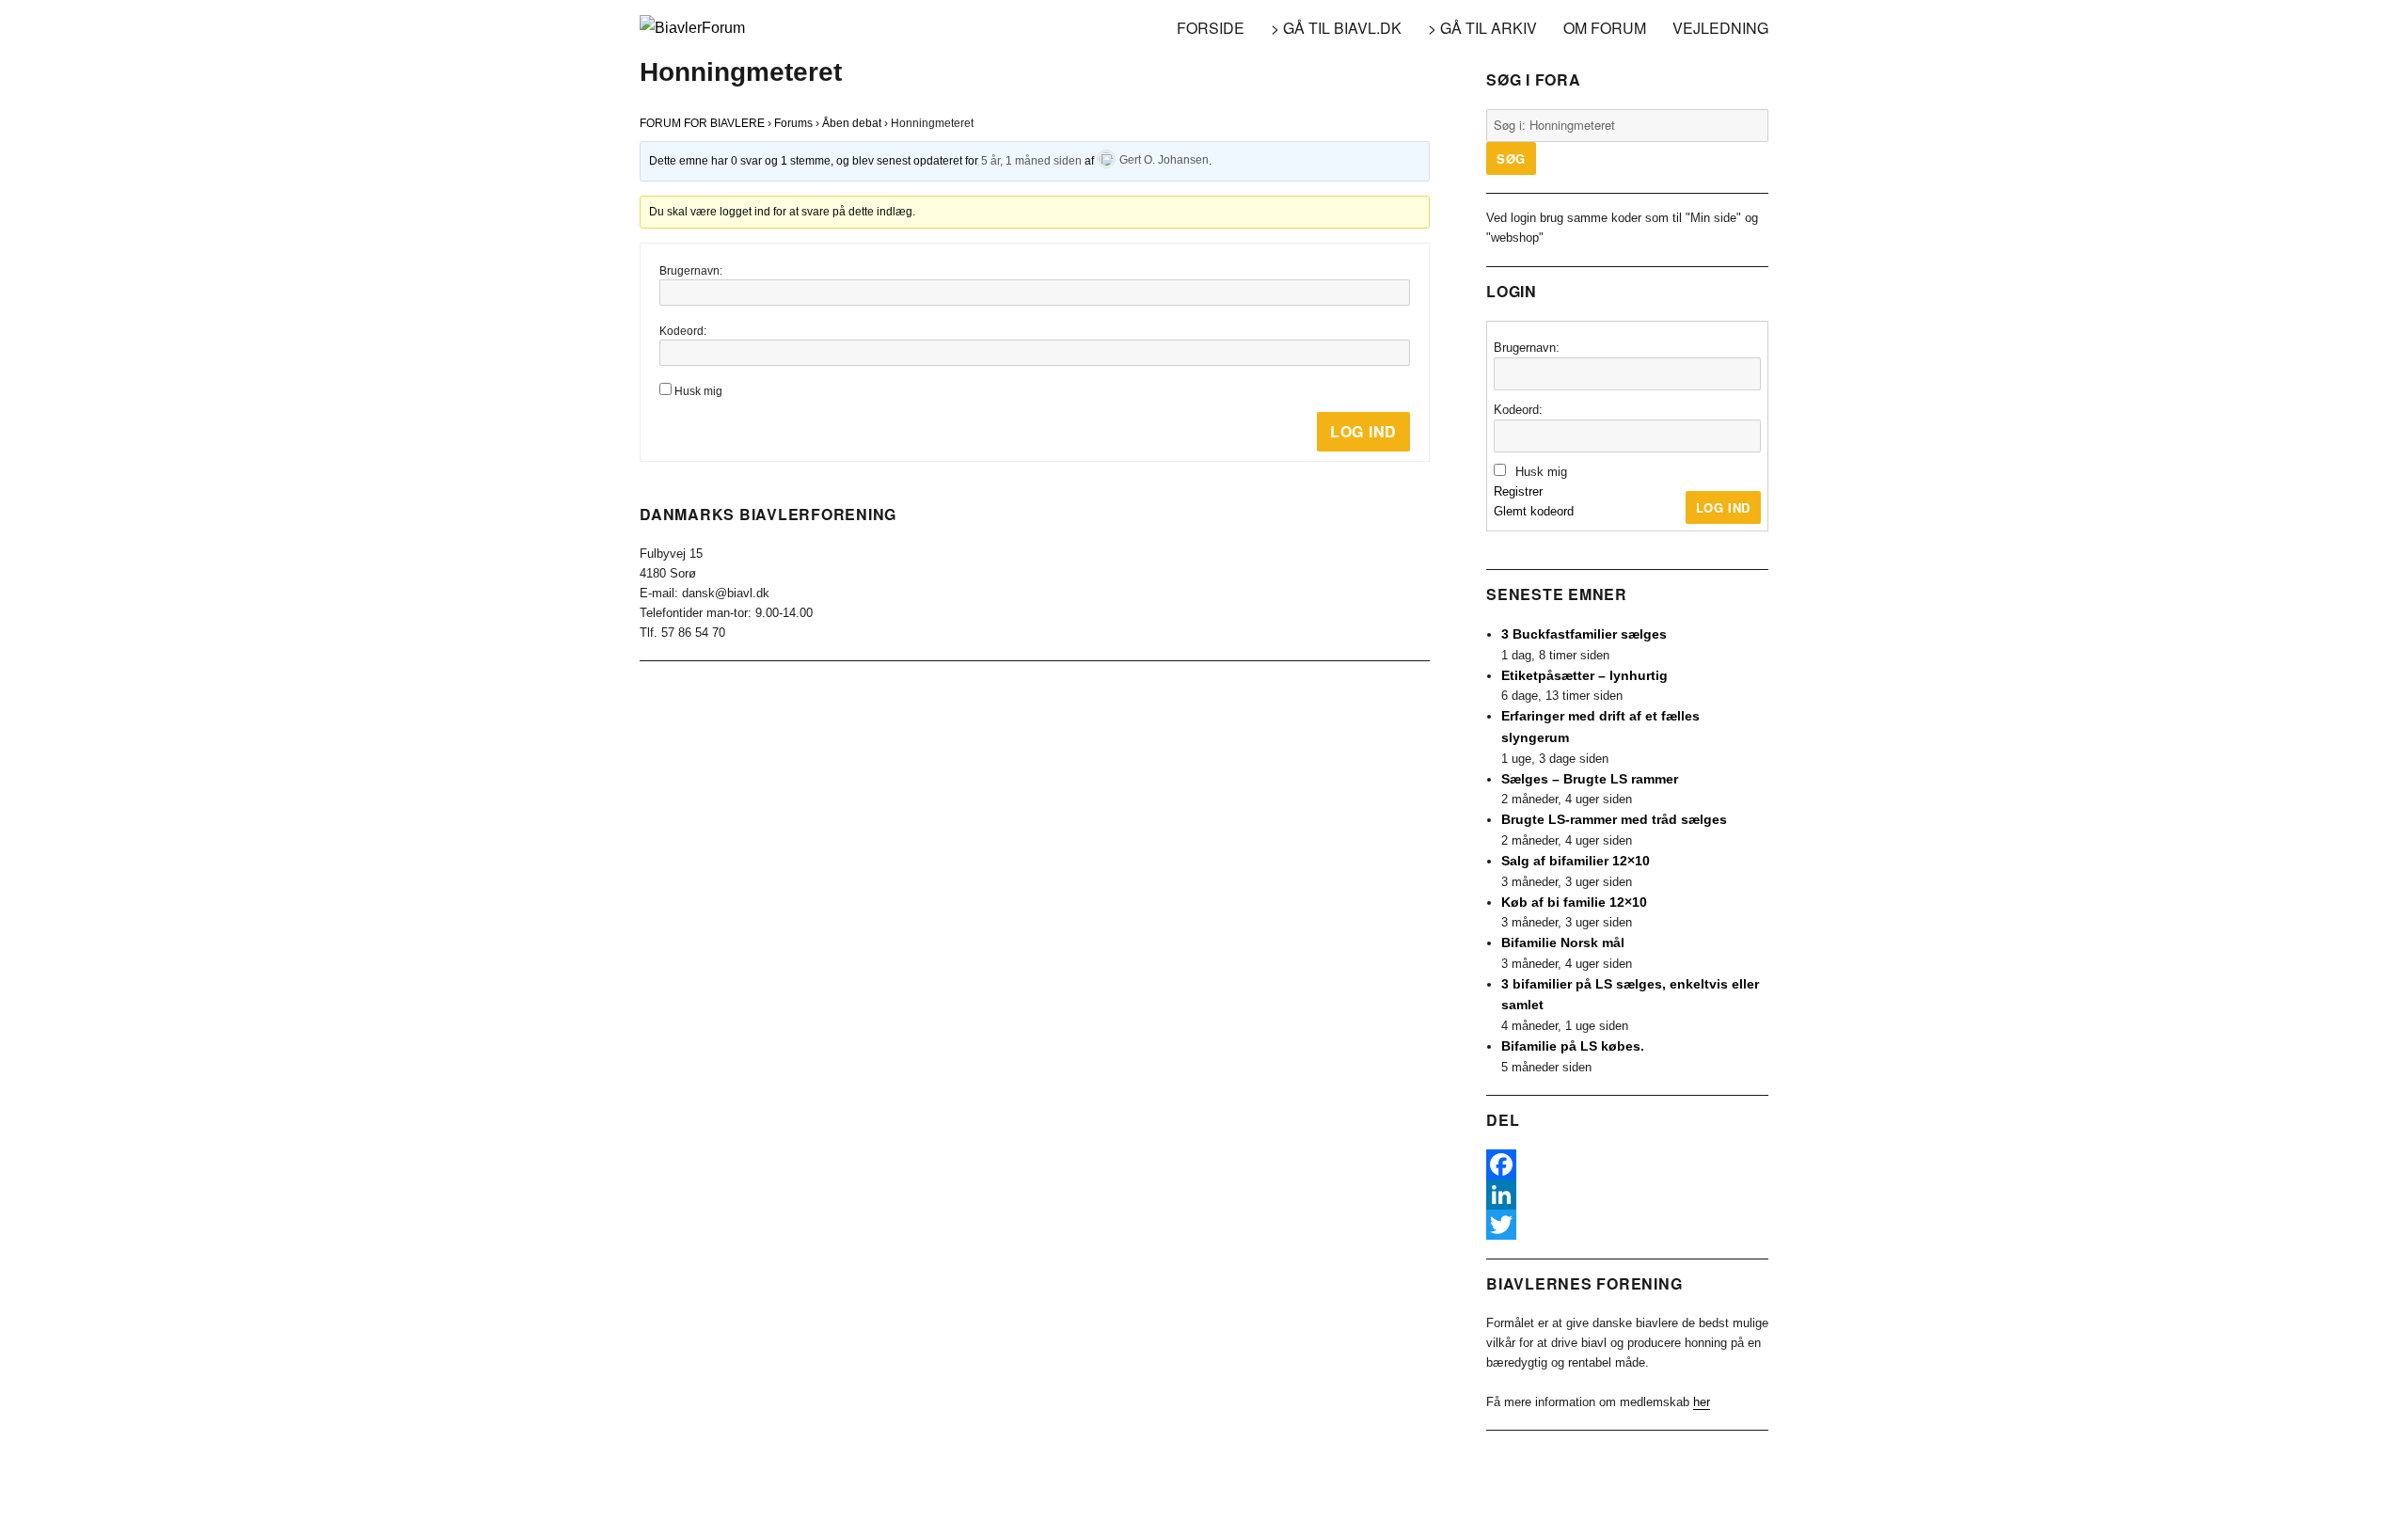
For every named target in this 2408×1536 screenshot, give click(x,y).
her (1702, 1402)
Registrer (1518, 491)
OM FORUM (1605, 28)
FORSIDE (1211, 28)
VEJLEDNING (1720, 28)
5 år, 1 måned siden (1031, 160)
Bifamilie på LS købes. (1573, 1046)
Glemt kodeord (1534, 511)
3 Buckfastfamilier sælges (1584, 634)
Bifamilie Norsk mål (1563, 942)
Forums (793, 123)
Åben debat (852, 123)
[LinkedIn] (1627, 1195)
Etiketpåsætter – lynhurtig (1584, 675)
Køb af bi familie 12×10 (1574, 902)
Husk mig (698, 391)
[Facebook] (1627, 1164)
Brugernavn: (691, 271)
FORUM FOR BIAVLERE (702, 123)
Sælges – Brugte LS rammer (1590, 779)
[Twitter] (1627, 1225)
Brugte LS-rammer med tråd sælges (1614, 819)
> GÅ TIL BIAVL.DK (1336, 28)
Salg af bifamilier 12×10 (1576, 861)
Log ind (1363, 431)
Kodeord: (683, 331)
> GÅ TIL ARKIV (1482, 28)
